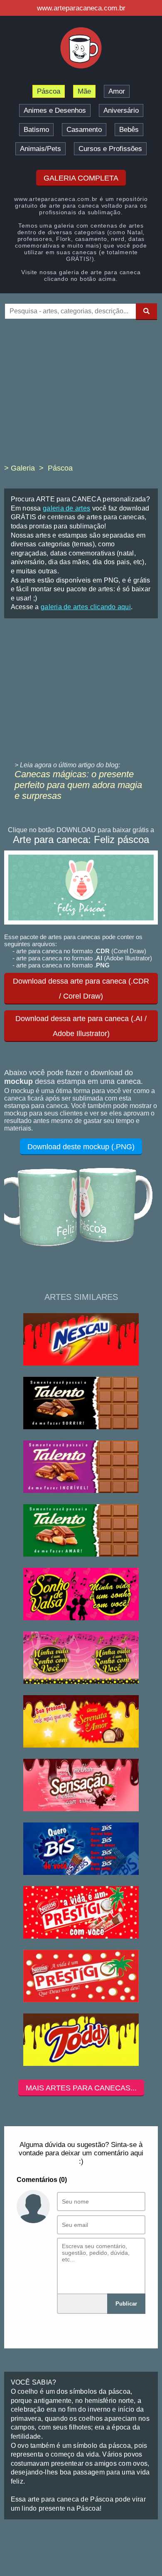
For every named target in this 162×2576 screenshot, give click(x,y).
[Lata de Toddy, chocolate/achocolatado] (81, 2040)
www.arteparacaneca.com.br (81, 8)
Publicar (126, 2304)
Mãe (84, 91)
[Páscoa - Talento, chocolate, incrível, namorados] (81, 1467)
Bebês (129, 130)
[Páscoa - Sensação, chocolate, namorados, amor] (81, 1786)
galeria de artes (66, 508)
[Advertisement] (81, 397)
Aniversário (121, 110)
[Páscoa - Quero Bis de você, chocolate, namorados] (81, 1849)
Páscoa (49, 91)
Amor (117, 91)
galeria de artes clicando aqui (86, 607)
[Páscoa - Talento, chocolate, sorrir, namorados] (81, 1404)
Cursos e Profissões (110, 149)
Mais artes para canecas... (81, 2088)
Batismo (36, 130)
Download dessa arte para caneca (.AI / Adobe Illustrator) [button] (81, 1026)
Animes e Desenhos (55, 110)
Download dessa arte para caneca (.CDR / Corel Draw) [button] (81, 989)
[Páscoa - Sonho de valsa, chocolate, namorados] (81, 1658)
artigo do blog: (99, 765)
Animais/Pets (40, 149)
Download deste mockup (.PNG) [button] (81, 1147)
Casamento (84, 130)
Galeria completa (81, 178)
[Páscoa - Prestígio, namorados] (81, 1913)
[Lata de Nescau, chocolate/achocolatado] (81, 1340)
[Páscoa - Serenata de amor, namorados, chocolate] (81, 1722)
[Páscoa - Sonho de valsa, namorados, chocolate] (81, 1595)
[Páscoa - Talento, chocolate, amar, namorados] (81, 1531)
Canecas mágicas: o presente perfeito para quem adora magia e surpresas (78, 785)
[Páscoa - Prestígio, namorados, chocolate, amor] (81, 1977)
